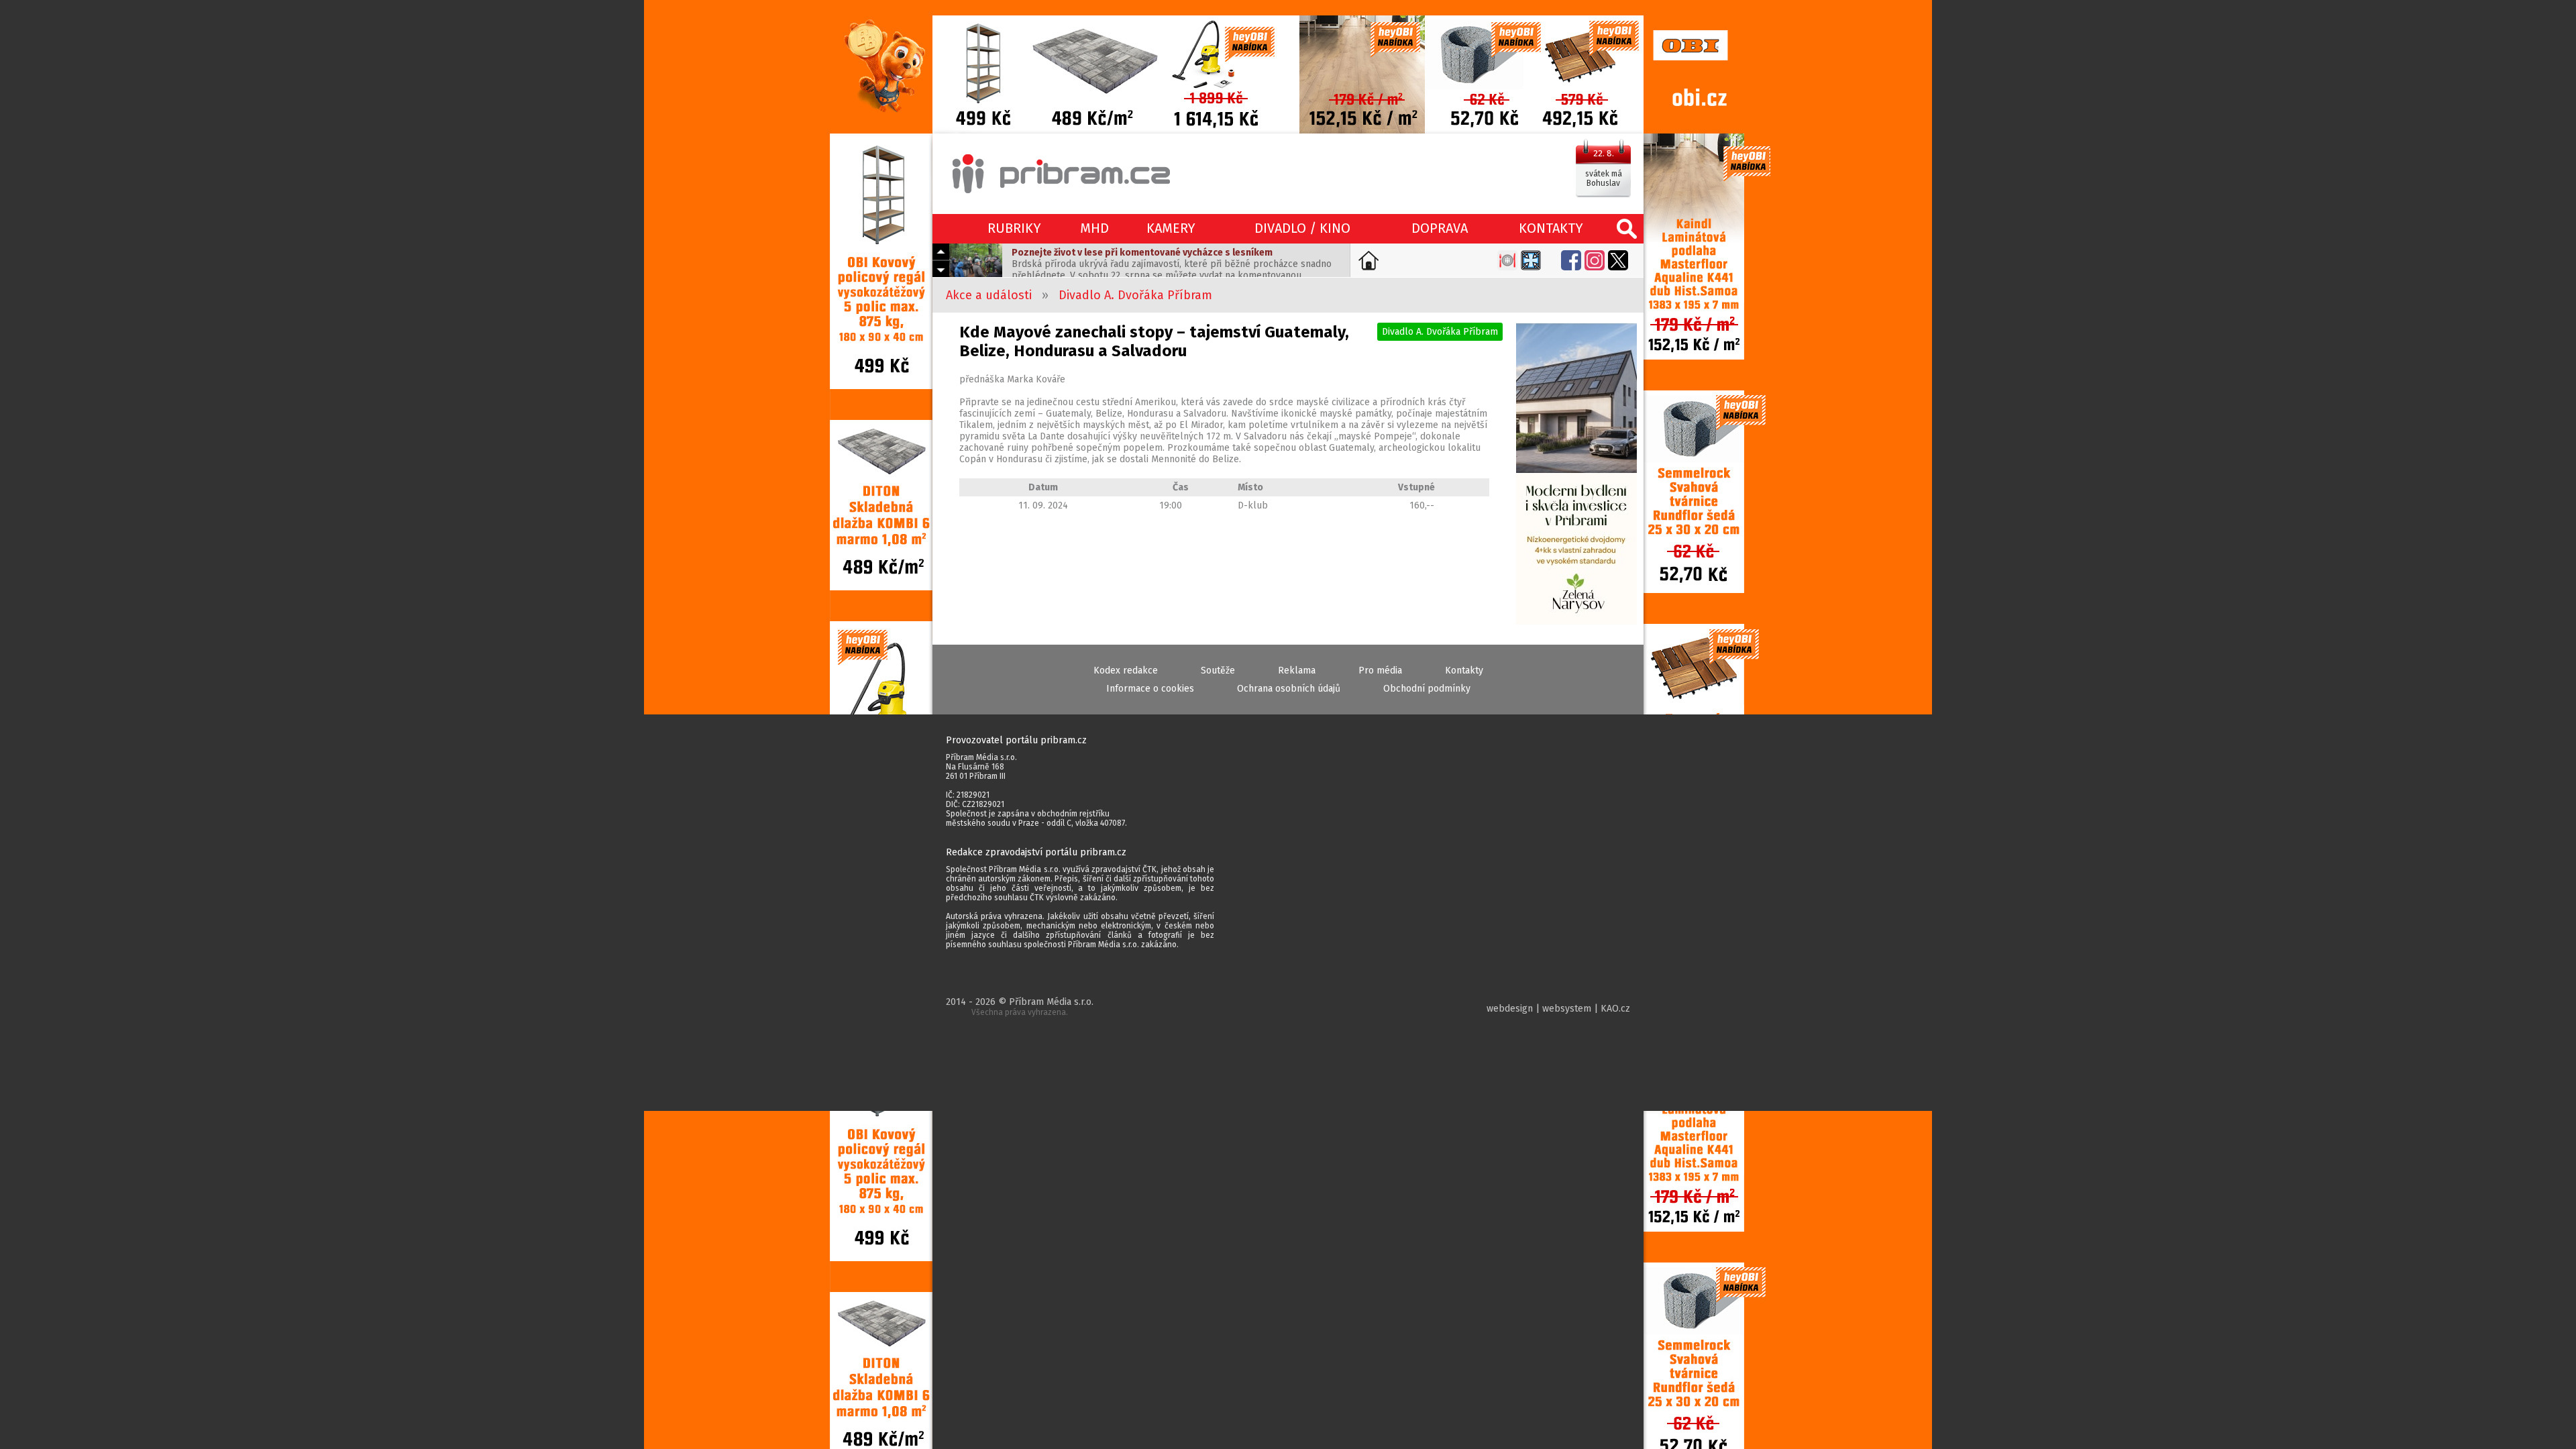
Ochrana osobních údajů (1289, 689)
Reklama (1297, 670)
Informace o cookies (1150, 689)
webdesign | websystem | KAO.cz (1558, 1009)
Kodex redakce (1126, 670)
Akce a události (989, 295)
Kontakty (1464, 670)
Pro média (1380, 670)
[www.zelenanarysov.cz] (1576, 475)
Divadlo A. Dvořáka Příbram (1135, 295)
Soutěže (1218, 670)
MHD (1094, 228)
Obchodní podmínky (1427, 689)
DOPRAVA (1440, 228)
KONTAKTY (1551, 228)
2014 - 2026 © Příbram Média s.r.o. (1020, 1007)
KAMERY (1171, 228)
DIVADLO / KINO (1302, 228)
